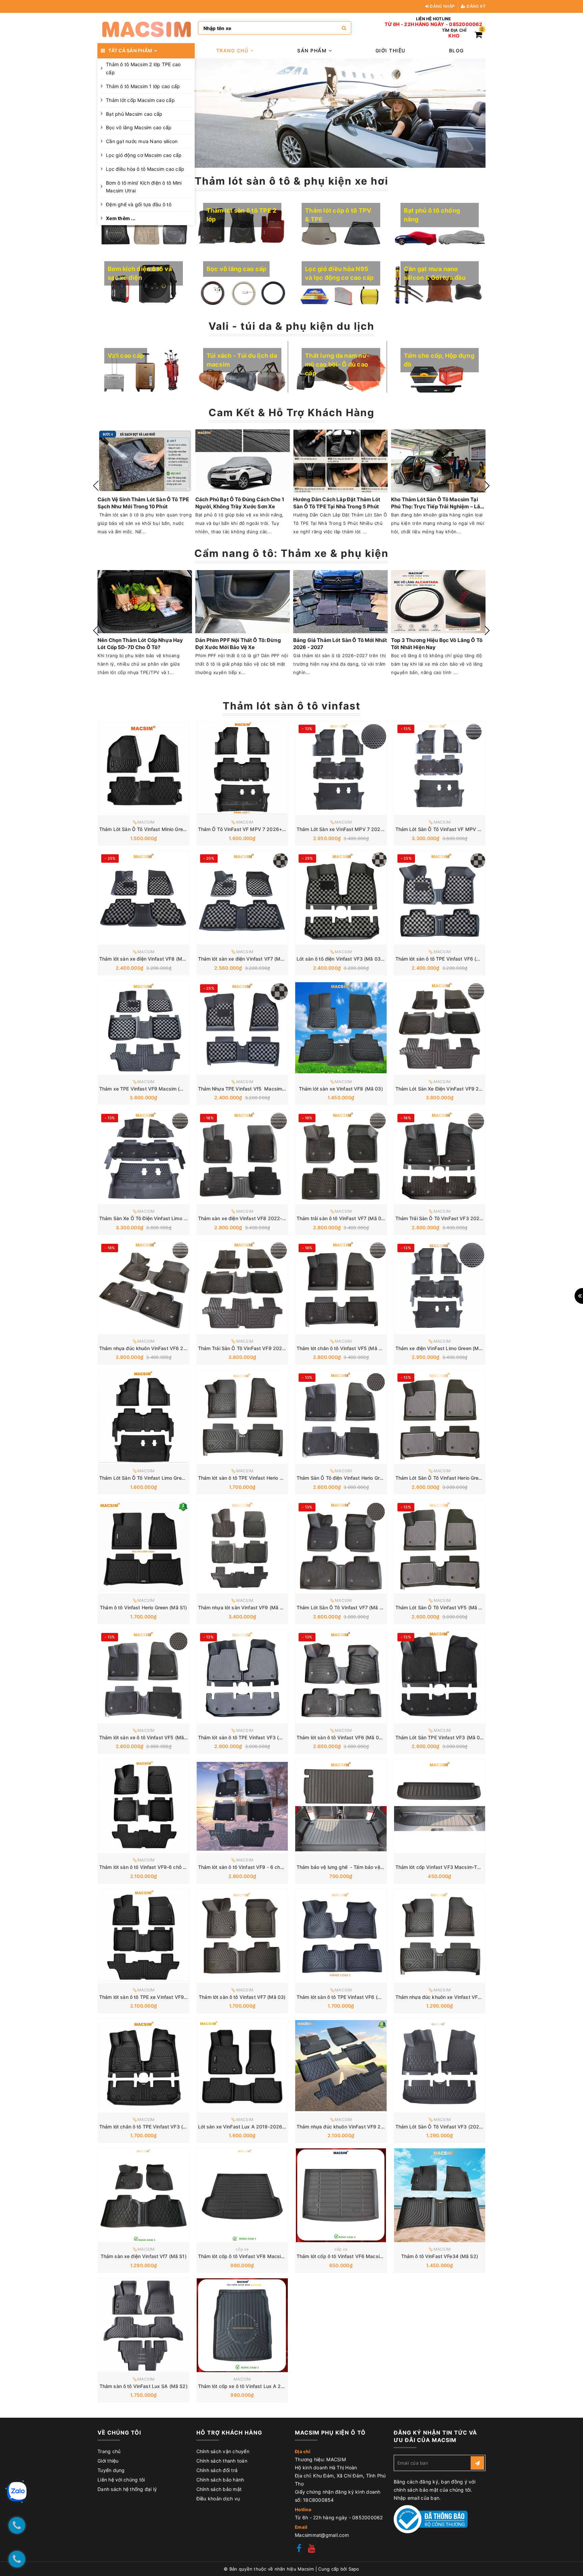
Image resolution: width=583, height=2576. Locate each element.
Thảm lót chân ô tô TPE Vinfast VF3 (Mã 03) (149, 2127)
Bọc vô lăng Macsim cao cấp (139, 127)
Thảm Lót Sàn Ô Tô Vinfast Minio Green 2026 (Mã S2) (160, 829)
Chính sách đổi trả (217, 2470)
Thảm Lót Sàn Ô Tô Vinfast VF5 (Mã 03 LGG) (447, 1607)
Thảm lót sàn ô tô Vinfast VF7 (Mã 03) (242, 1997)
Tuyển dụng (111, 2470)
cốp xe (242, 2249)
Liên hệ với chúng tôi (121, 2480)
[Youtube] (312, 2549)
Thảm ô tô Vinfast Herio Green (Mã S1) (143, 1607)
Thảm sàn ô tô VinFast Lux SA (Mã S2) (144, 2386)
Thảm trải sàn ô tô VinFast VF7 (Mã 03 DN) (345, 1218)
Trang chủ (233, 50)
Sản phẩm (313, 50)
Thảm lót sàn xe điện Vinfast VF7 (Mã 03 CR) (249, 959)
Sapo (354, 2569)
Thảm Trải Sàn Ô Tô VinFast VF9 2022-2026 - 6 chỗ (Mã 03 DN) (272, 1348)
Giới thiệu (391, 50)
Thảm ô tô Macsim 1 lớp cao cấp (143, 86)
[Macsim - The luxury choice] (146, 28)
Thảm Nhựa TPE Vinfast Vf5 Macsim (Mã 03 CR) (254, 1089)
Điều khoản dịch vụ (218, 2499)
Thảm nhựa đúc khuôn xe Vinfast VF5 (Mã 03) (448, 1997)
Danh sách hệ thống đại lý (127, 2489)
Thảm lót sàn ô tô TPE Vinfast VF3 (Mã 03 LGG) (252, 1737)
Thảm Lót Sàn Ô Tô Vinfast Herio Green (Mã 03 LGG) (455, 1478)
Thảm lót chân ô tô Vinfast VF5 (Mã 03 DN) (346, 1348)
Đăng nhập (442, 6)
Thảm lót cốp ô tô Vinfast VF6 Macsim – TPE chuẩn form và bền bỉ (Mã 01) (381, 2256)
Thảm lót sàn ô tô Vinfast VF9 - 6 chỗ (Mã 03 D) (253, 1867)
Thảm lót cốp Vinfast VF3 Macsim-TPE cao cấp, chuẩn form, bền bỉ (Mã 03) (481, 1867)
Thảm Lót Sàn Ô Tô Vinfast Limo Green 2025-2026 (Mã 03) (167, 1478)
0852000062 (466, 24)
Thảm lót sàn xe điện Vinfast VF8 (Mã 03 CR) (151, 959)
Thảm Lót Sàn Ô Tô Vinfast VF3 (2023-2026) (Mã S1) (456, 2127)
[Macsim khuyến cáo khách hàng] (340, 113)
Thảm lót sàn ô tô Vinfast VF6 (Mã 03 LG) (344, 1737)
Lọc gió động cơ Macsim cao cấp (144, 155)
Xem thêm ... (121, 218)
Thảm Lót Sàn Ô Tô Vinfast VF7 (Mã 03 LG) (346, 1607)
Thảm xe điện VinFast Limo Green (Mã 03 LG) (447, 1348)
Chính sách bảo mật (219, 2489)
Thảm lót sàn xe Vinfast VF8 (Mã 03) (341, 1089)
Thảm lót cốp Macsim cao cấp (140, 100)
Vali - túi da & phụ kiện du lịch (291, 326)
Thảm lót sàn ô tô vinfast (292, 706)
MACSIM (242, 2379)
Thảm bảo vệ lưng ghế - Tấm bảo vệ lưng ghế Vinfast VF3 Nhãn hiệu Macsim (385, 1867)
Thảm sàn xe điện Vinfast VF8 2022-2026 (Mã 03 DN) (260, 1218)
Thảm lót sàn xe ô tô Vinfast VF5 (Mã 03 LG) (150, 1737)
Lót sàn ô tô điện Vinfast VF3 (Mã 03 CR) (343, 959)
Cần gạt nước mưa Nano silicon (142, 141)
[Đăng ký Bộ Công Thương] (431, 2519)
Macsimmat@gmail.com (322, 2535)
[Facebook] (299, 2549)
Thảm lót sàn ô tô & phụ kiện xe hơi (291, 181)
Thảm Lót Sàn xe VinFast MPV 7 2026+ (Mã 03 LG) (355, 829)
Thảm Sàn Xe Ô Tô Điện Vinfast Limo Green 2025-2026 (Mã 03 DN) (176, 1218)
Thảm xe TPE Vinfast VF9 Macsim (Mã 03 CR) (152, 1089)
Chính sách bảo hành (220, 2480)
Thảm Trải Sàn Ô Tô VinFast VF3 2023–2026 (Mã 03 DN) (460, 1218)
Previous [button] (96, 486)
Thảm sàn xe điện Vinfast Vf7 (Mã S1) (144, 2256)
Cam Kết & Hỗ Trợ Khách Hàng (291, 412)
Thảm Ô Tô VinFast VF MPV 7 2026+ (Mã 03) (250, 829)
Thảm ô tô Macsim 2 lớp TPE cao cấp (143, 68)
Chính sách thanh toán (222, 2461)
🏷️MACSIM (144, 822)
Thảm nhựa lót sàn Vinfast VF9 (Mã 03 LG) (247, 1607)
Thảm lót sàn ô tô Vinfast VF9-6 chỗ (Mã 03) (150, 1867)
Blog (456, 50)
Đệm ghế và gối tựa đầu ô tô (139, 204)
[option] (340, 113)
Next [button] (487, 486)
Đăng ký (476, 6)
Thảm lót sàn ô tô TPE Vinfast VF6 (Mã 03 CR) (448, 959)
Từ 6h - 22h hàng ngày (414, 24)
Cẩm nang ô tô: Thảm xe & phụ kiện (291, 553)
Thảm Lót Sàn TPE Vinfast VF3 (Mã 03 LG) (444, 1737)
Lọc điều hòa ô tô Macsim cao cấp (145, 169)
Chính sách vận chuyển (223, 2451)
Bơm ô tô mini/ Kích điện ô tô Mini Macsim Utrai (144, 187)
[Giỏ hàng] (478, 36)
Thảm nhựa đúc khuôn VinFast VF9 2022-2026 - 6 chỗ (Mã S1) (369, 2127)
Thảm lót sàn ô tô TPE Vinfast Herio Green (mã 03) (255, 1478)
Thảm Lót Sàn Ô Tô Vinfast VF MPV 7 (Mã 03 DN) (452, 829)
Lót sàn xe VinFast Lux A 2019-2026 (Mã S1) (250, 2127)
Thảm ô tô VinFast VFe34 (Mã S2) (440, 2256)
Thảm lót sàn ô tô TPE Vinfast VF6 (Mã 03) (345, 1997)
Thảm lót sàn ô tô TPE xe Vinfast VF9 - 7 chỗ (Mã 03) (160, 1997)
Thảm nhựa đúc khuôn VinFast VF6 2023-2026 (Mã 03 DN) (167, 1348)
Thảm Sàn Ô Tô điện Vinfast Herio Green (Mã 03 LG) (356, 1478)
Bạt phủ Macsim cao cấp (134, 114)
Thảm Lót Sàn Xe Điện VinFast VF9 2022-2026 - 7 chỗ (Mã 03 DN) (472, 1089)
